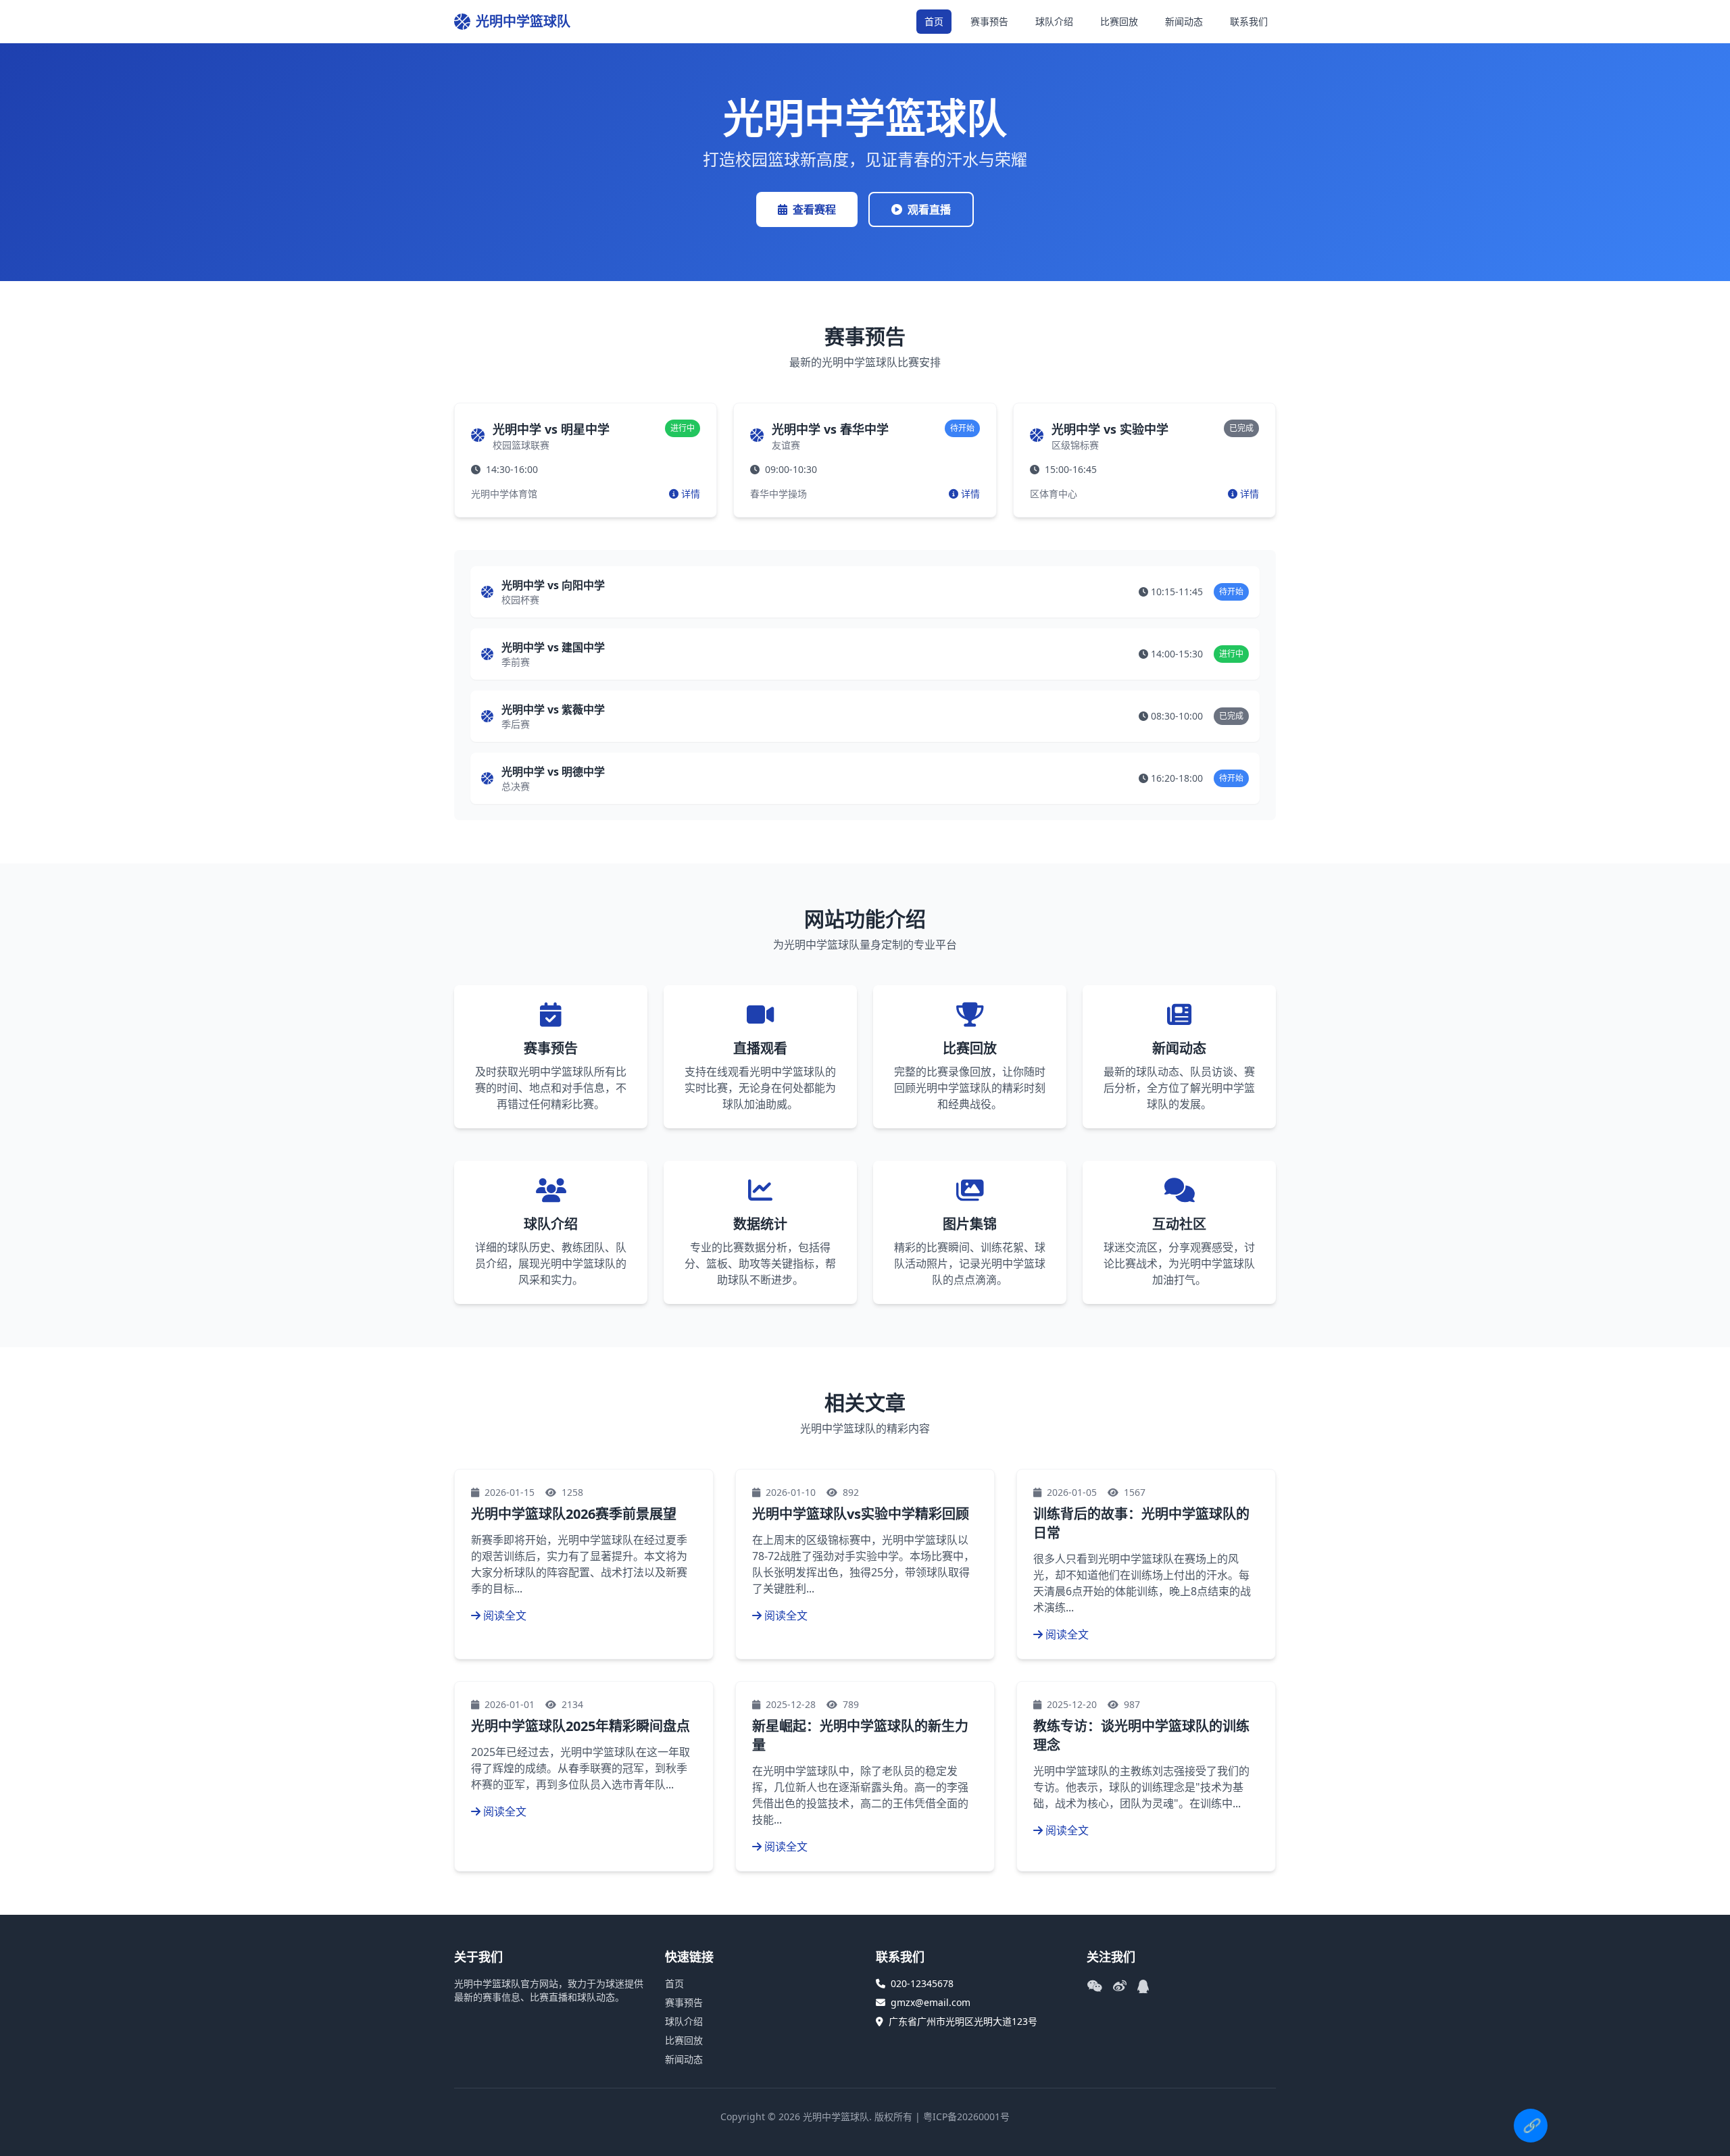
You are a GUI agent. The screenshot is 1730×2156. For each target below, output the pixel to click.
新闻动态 (1184, 21)
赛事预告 (989, 21)
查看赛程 (814, 209)
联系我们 (1249, 21)
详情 (691, 494)
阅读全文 (505, 1615)
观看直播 (929, 209)
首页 (934, 21)
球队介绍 (1054, 21)
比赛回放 (1119, 21)
